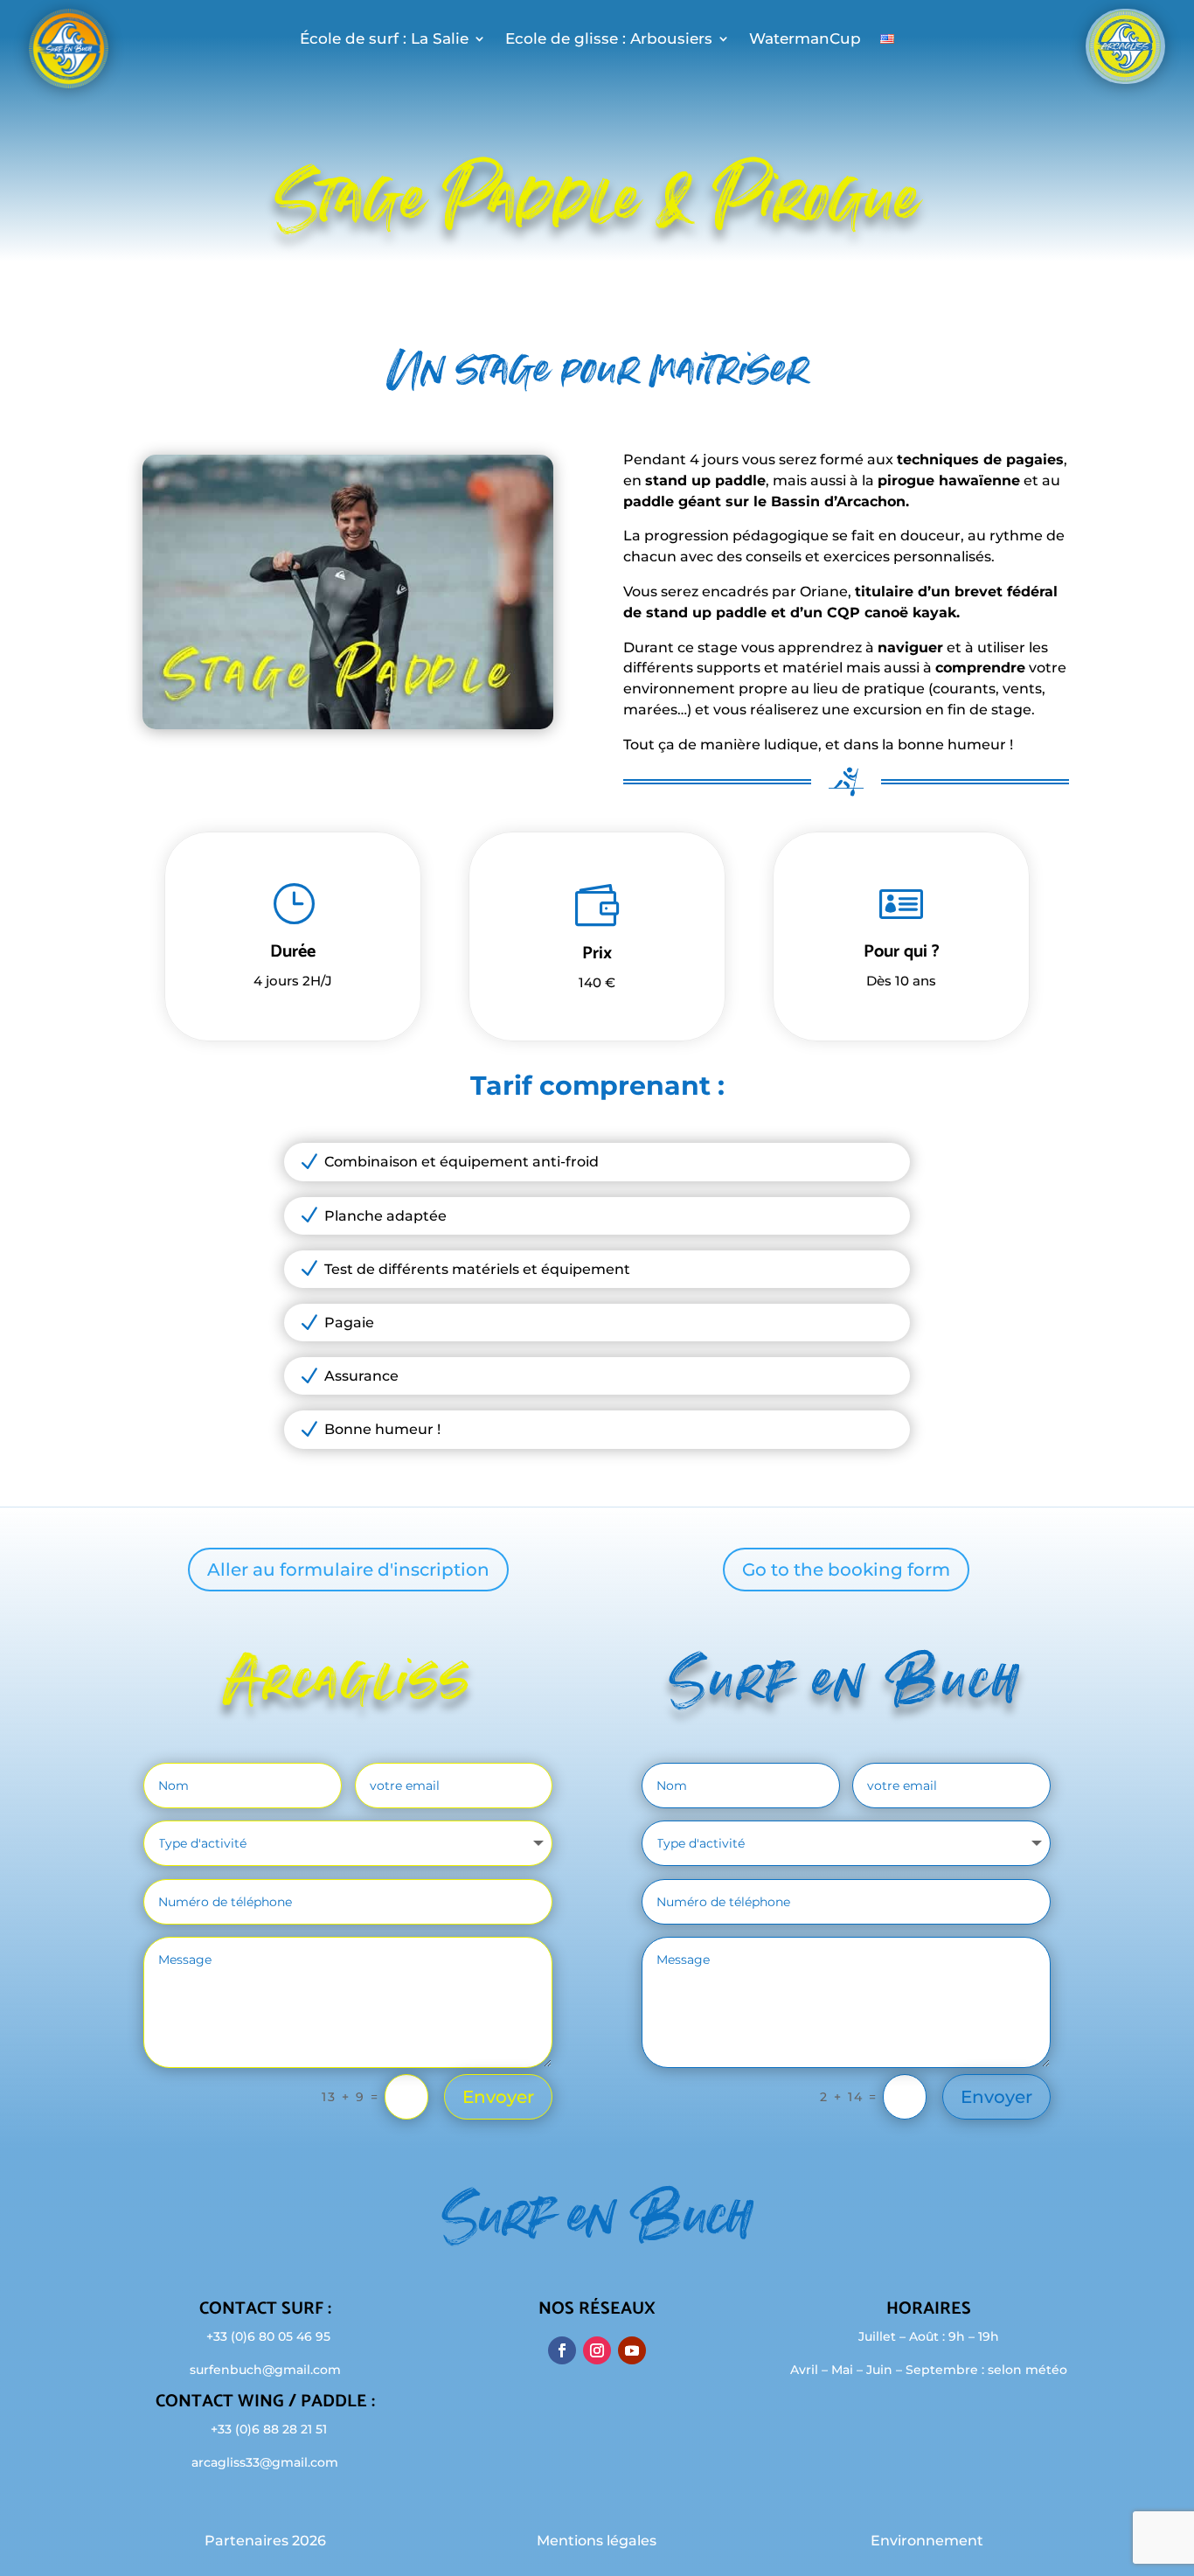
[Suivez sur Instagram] (597, 2350)
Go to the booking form (846, 1570)
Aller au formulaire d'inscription (348, 1570)
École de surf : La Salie (384, 40)
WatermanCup (805, 40)
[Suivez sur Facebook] (562, 2350)
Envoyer (498, 2097)
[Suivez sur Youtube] (632, 2350)
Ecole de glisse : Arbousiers (609, 40)
